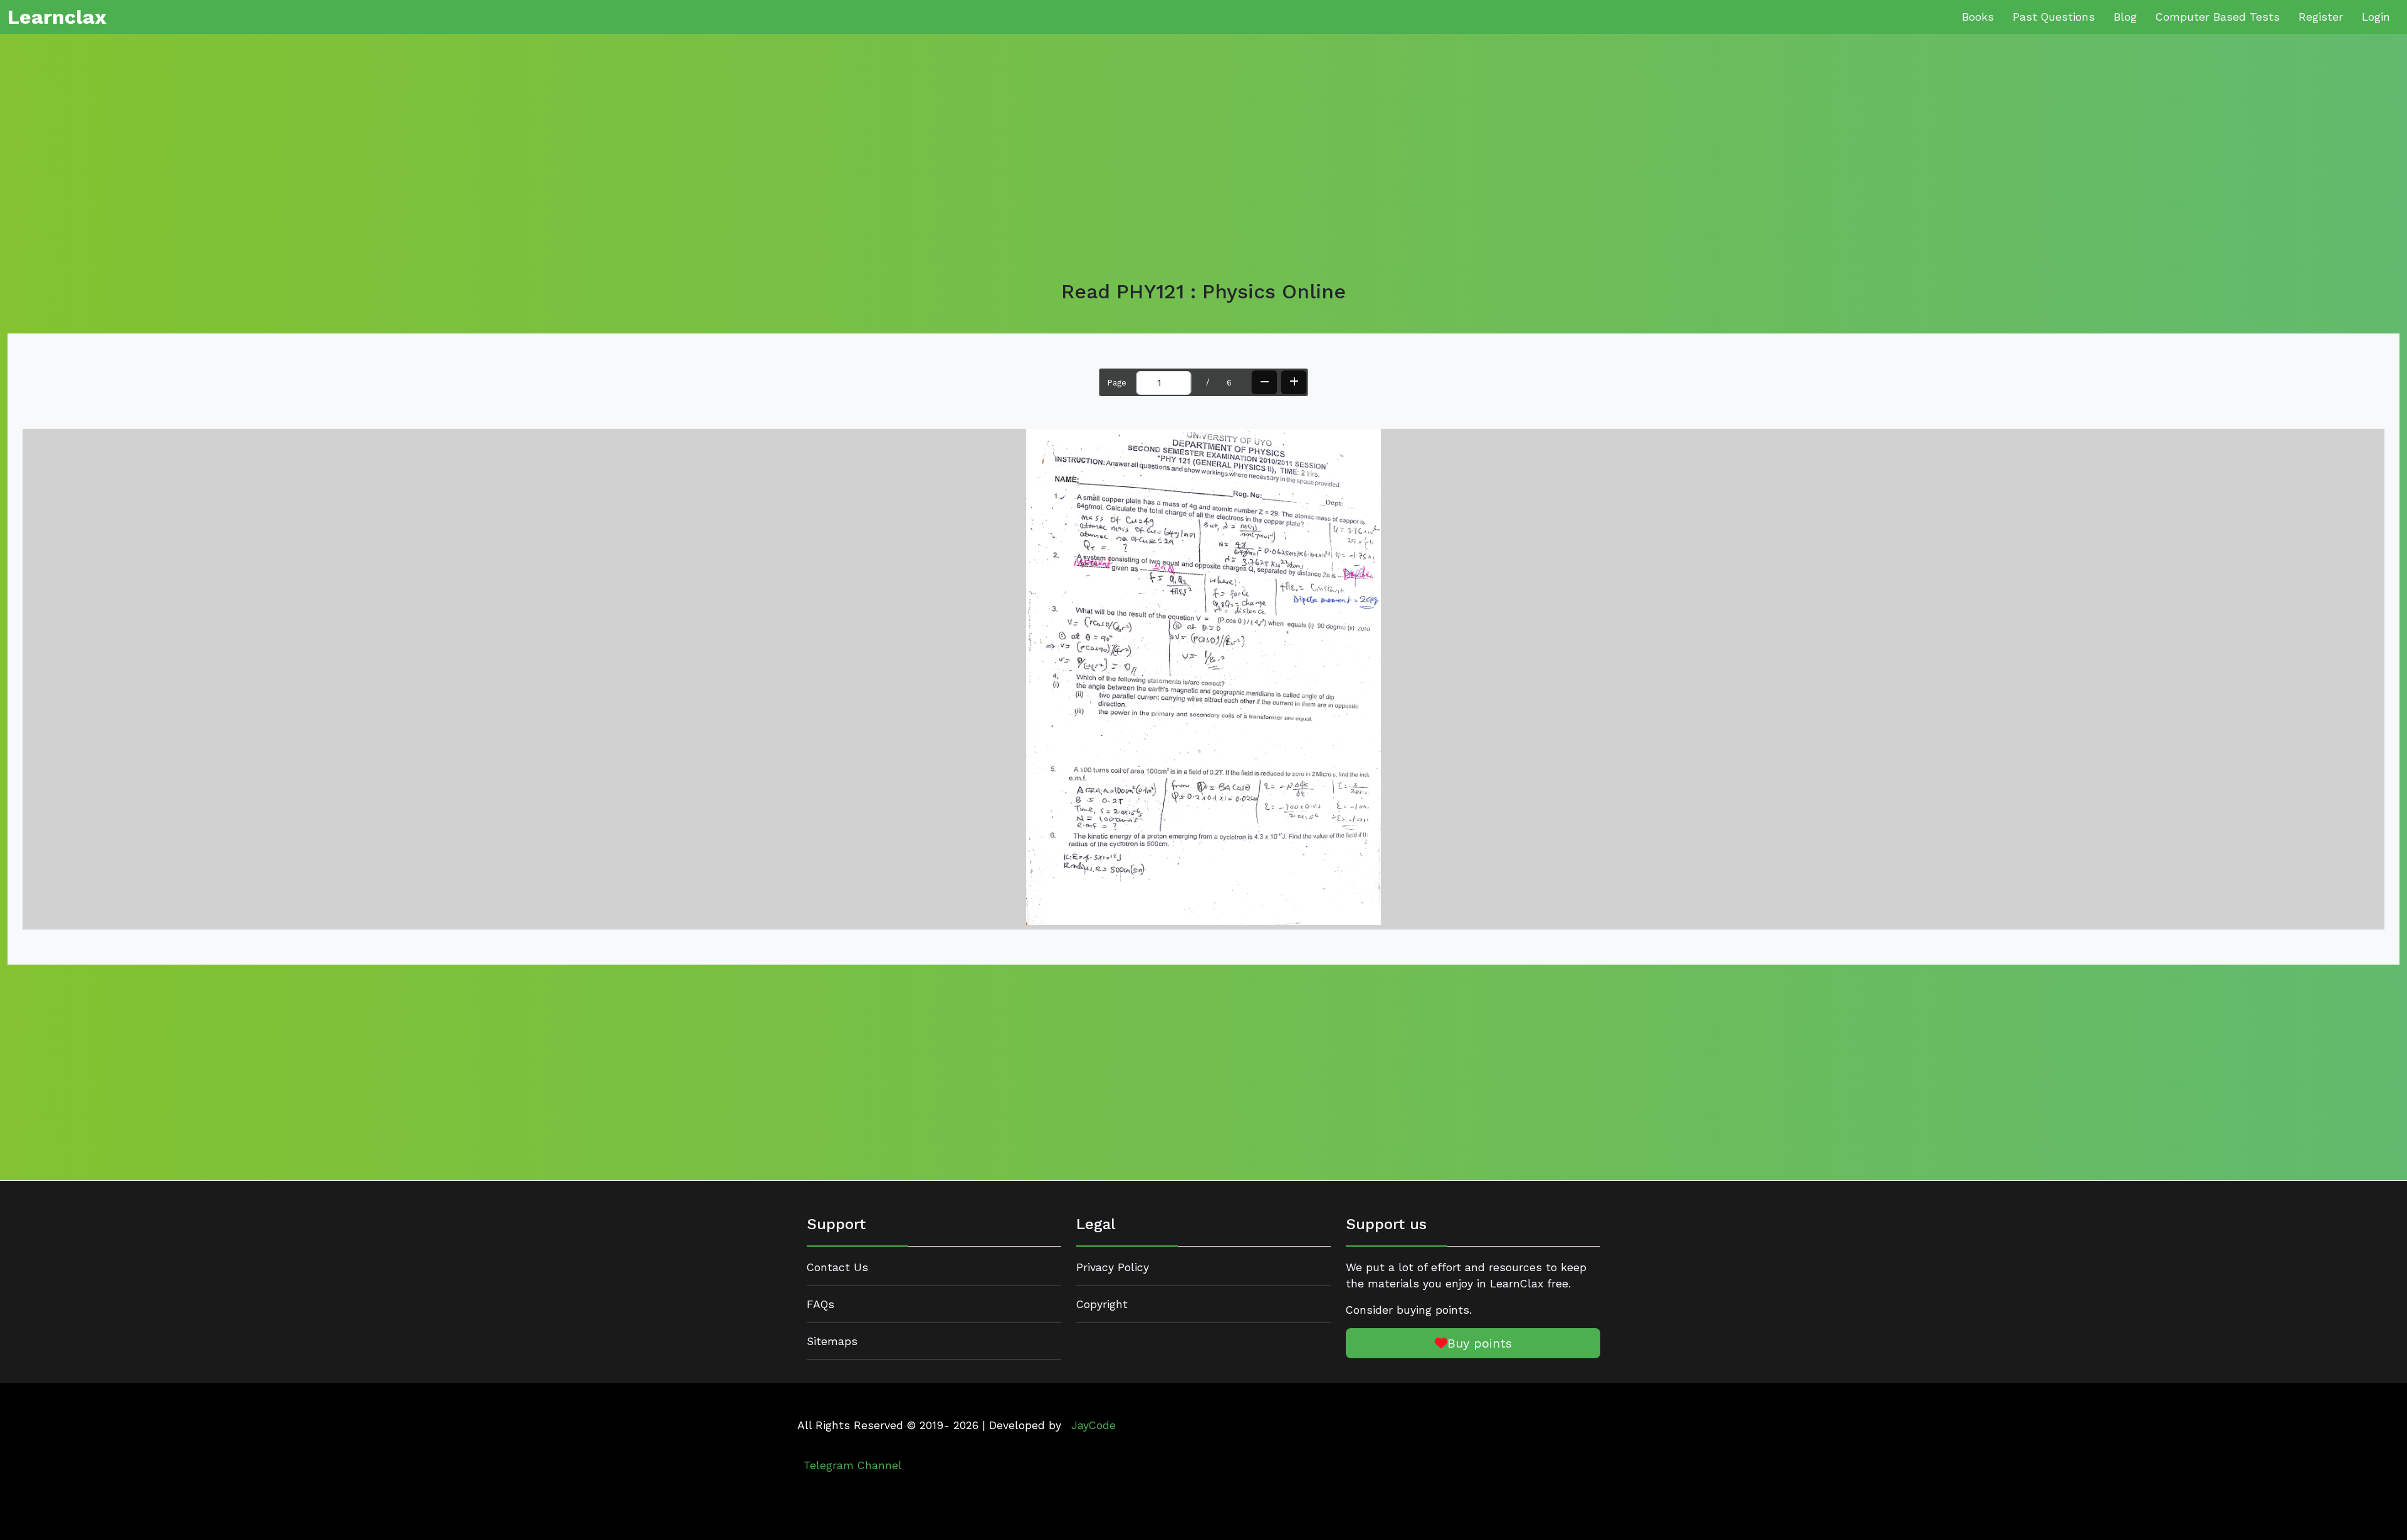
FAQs (821, 1304)
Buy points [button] (1480, 1343)
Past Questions (2054, 17)
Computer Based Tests (2218, 17)
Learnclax (57, 17)
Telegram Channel (853, 1465)
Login (2376, 17)
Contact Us (837, 1267)
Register (2321, 17)
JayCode (1093, 1425)
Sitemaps (832, 1341)
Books (1978, 17)
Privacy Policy (1113, 1267)
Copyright (1102, 1304)
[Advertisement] (384, 162)
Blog (2125, 17)
